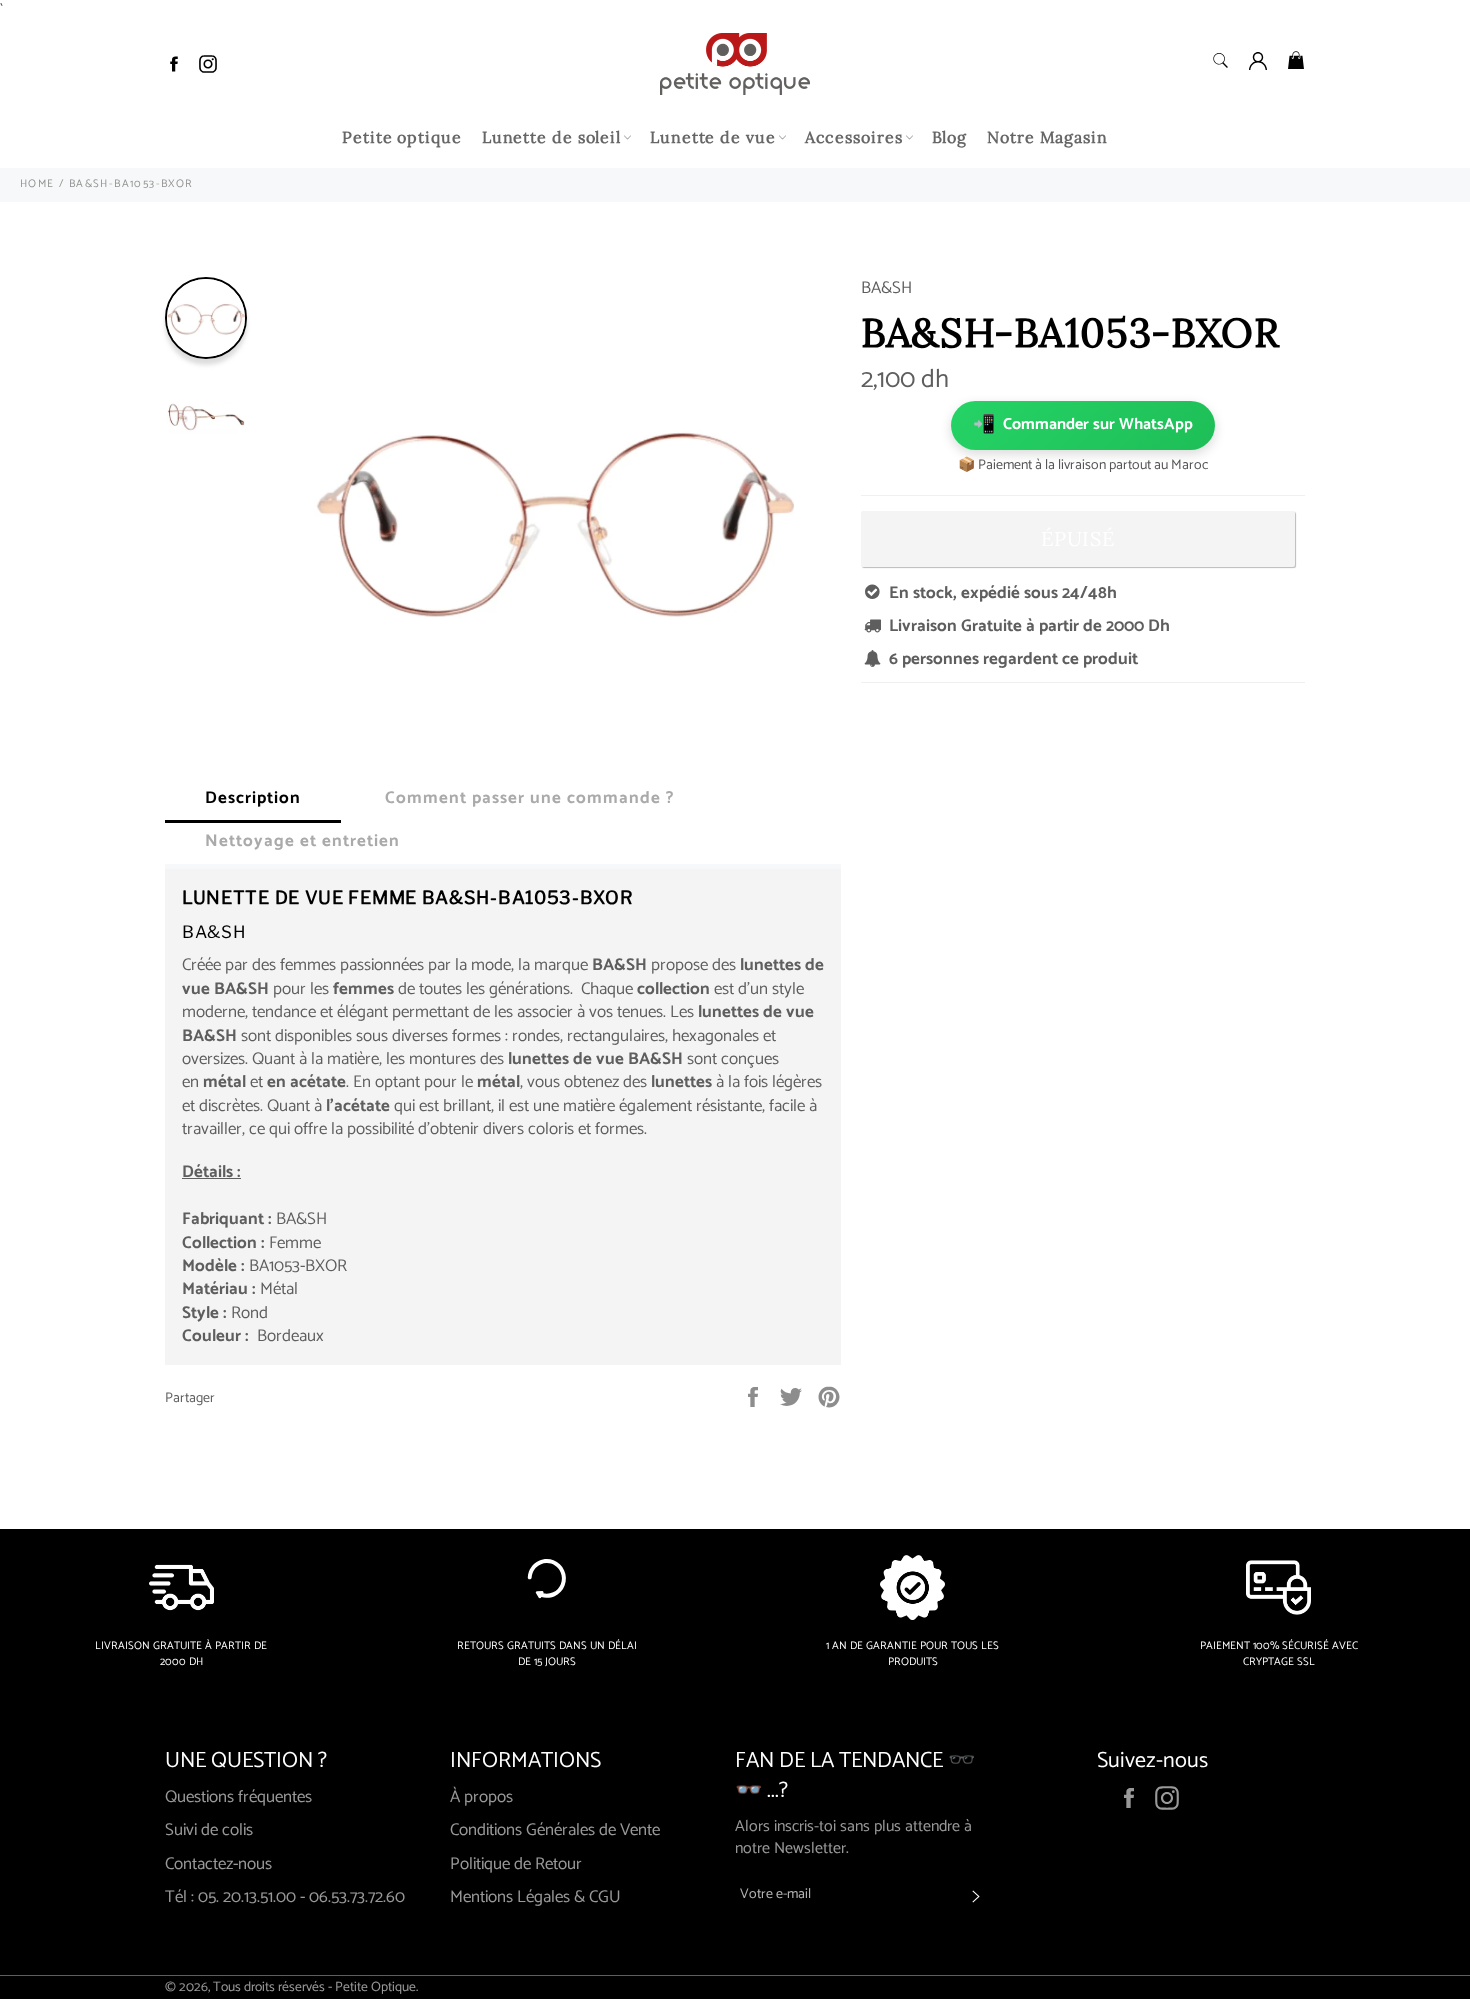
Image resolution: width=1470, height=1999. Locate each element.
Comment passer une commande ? (529, 798)
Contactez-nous (218, 1864)
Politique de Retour (516, 1864)
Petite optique (402, 137)
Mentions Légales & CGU (535, 1897)
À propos (481, 1797)
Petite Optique (375, 1987)
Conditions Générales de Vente (555, 1830)
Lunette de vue (713, 137)
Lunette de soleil (551, 137)
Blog (950, 137)
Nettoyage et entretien (302, 841)
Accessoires (854, 137)
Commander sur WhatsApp (1083, 425)
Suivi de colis (209, 1830)
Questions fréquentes (238, 1797)
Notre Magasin (1047, 137)
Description (253, 798)
